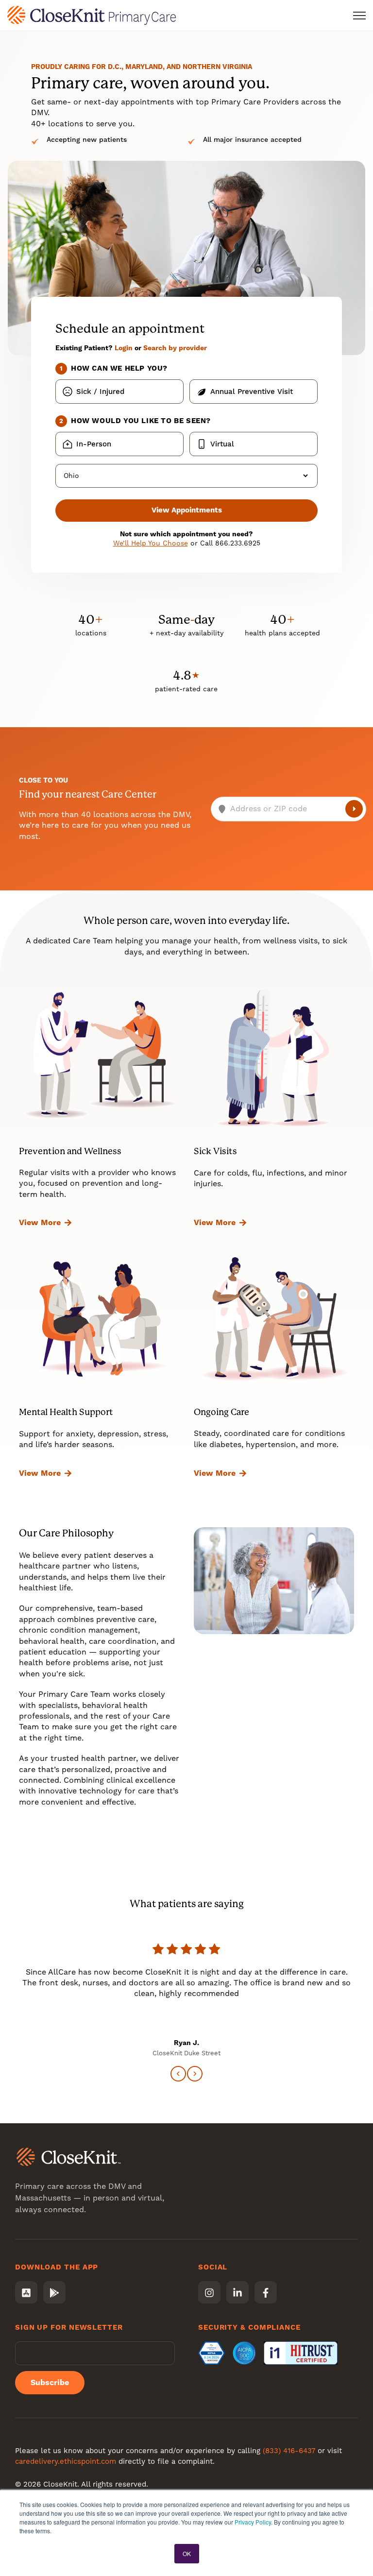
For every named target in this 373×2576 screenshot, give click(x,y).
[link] (92, 15)
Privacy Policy (253, 2522)
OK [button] (187, 2553)
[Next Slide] (195, 2074)
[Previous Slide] (178, 2074)
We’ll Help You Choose (151, 543)
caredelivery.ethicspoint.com (66, 2461)
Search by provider (175, 348)
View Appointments (187, 510)
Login (124, 348)
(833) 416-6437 (289, 2451)
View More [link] (40, 1222)
